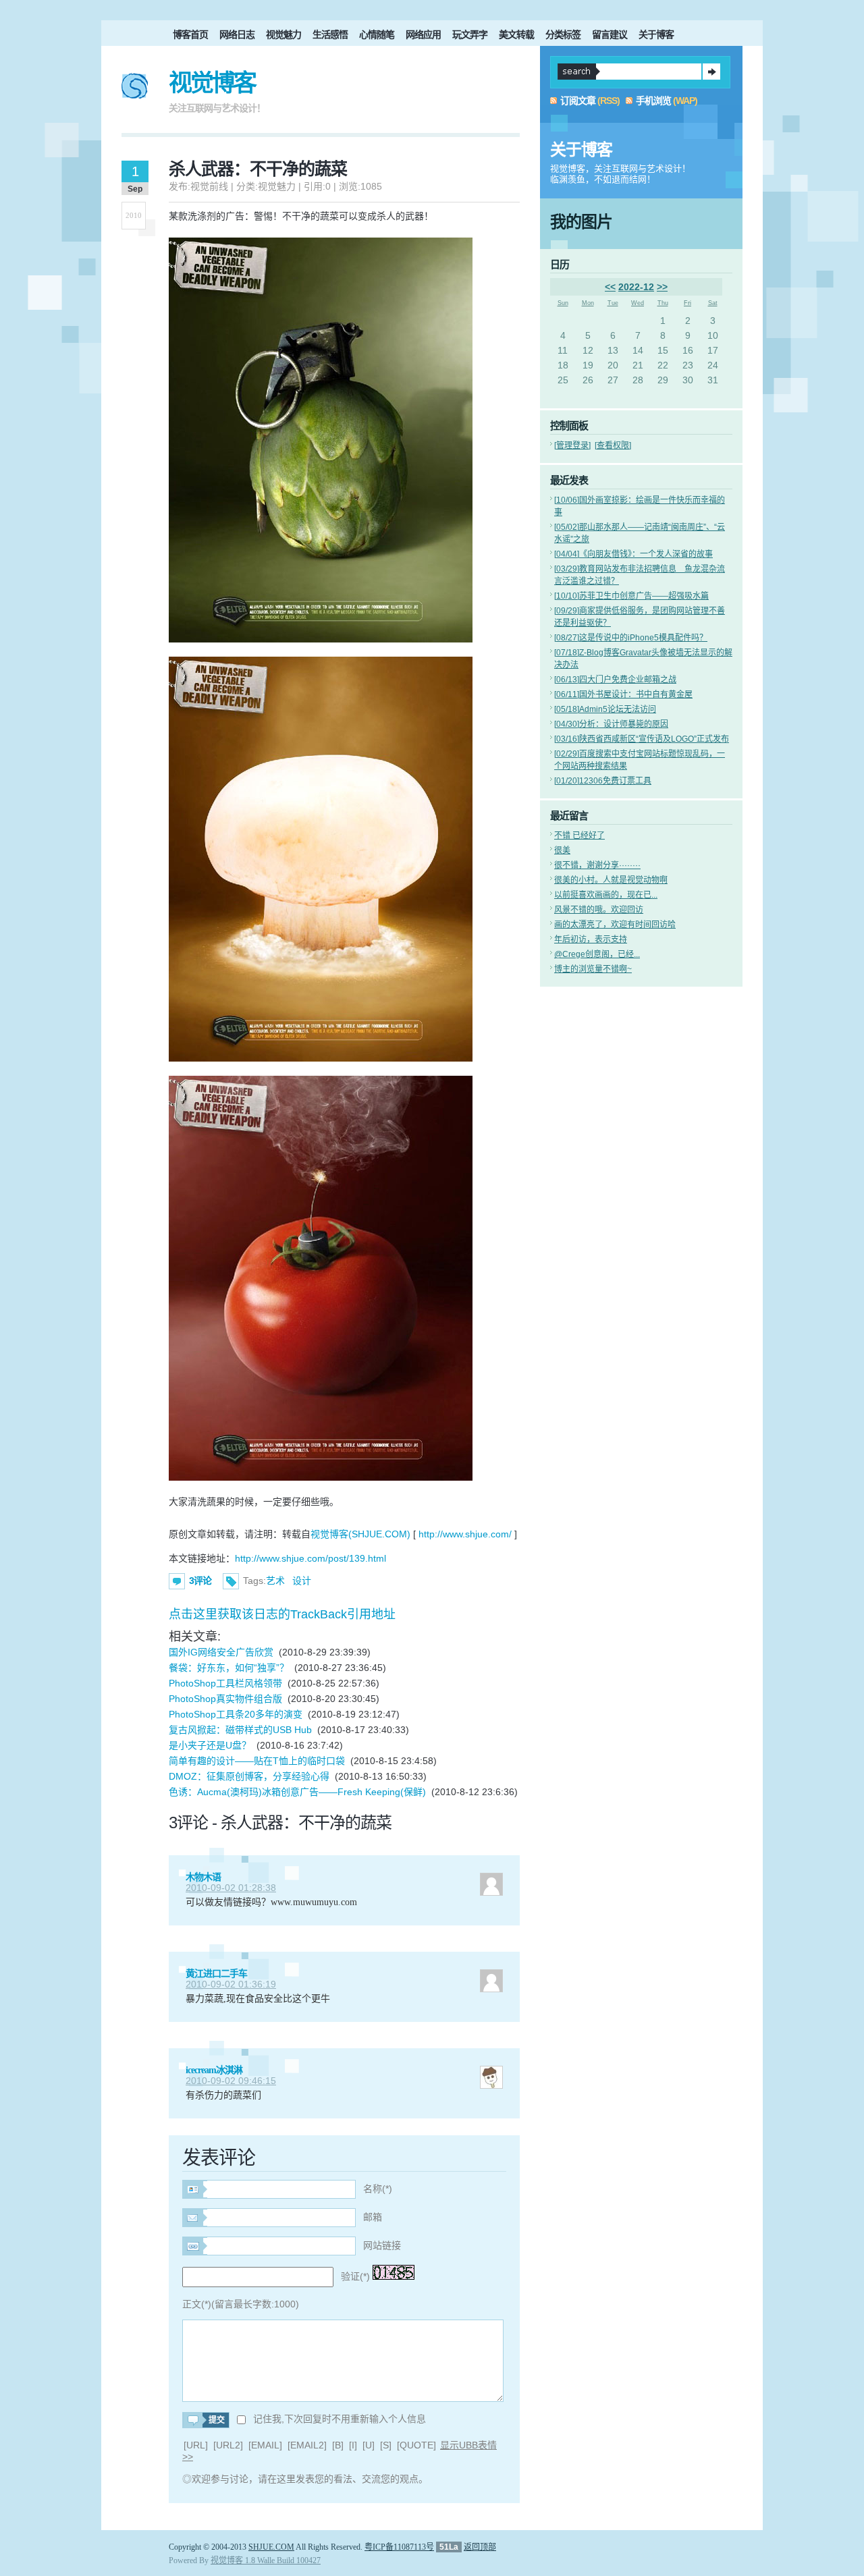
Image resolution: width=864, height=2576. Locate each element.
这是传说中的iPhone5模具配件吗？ (631, 638)
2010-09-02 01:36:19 (231, 1984)
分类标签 (563, 34)
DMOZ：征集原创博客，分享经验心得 (249, 1776)
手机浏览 (653, 101)
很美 (562, 850)
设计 (302, 1581)
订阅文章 (578, 101)
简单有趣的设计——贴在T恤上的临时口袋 (257, 1761)
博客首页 (190, 34)
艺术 (275, 1581)
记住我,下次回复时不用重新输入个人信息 (340, 2419)
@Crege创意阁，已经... (597, 954)
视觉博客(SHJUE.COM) (360, 1534)
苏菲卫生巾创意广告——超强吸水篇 (631, 596)
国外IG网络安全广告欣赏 (221, 1652)
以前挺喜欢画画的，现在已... (606, 895)
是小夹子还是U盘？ (210, 1745)
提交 (711, 72)
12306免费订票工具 (603, 781)
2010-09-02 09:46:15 (231, 2081)
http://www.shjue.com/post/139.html (310, 1558)
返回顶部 (480, 2547)
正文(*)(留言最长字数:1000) (241, 2304)
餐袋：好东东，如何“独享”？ (229, 1668)
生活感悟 (330, 34)
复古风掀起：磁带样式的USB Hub (240, 1730)
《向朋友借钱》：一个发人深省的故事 (633, 554)
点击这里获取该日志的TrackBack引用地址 (282, 1614)
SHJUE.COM (271, 2547)
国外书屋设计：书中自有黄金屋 (623, 694)
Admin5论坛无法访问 (605, 709)
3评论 (200, 1581)
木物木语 (203, 1877)
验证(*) (355, 2276)
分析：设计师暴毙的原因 (611, 724)
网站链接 (382, 2245)
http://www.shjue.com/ (465, 1534)
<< (610, 287)
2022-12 (636, 287)
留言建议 (610, 34)
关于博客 (656, 34)
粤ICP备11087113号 (399, 2547)
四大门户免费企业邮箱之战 (615, 680)
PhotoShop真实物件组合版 (225, 1699)
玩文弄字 (470, 34)
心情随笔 (377, 34)
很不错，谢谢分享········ (597, 865)
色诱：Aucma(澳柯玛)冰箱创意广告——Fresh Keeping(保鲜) (297, 1792)
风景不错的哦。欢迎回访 (599, 910)
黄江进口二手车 (216, 1974)
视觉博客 (212, 83)
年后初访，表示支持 (591, 939)
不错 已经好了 (579, 835)
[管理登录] (572, 445)
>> (662, 287)
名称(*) (378, 2189)
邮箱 (373, 2217)
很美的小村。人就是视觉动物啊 (611, 880)
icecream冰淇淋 (214, 2070)
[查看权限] (613, 445)
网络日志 (237, 34)
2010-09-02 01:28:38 (231, 1888)
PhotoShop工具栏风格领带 (225, 1683)
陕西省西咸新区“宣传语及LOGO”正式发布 (642, 739)
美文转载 (516, 34)
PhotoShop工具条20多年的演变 (236, 1714)
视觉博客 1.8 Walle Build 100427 (266, 2560)
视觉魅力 (283, 34)
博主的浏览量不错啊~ (593, 969)
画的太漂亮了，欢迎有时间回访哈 (615, 925)
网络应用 (423, 34)
